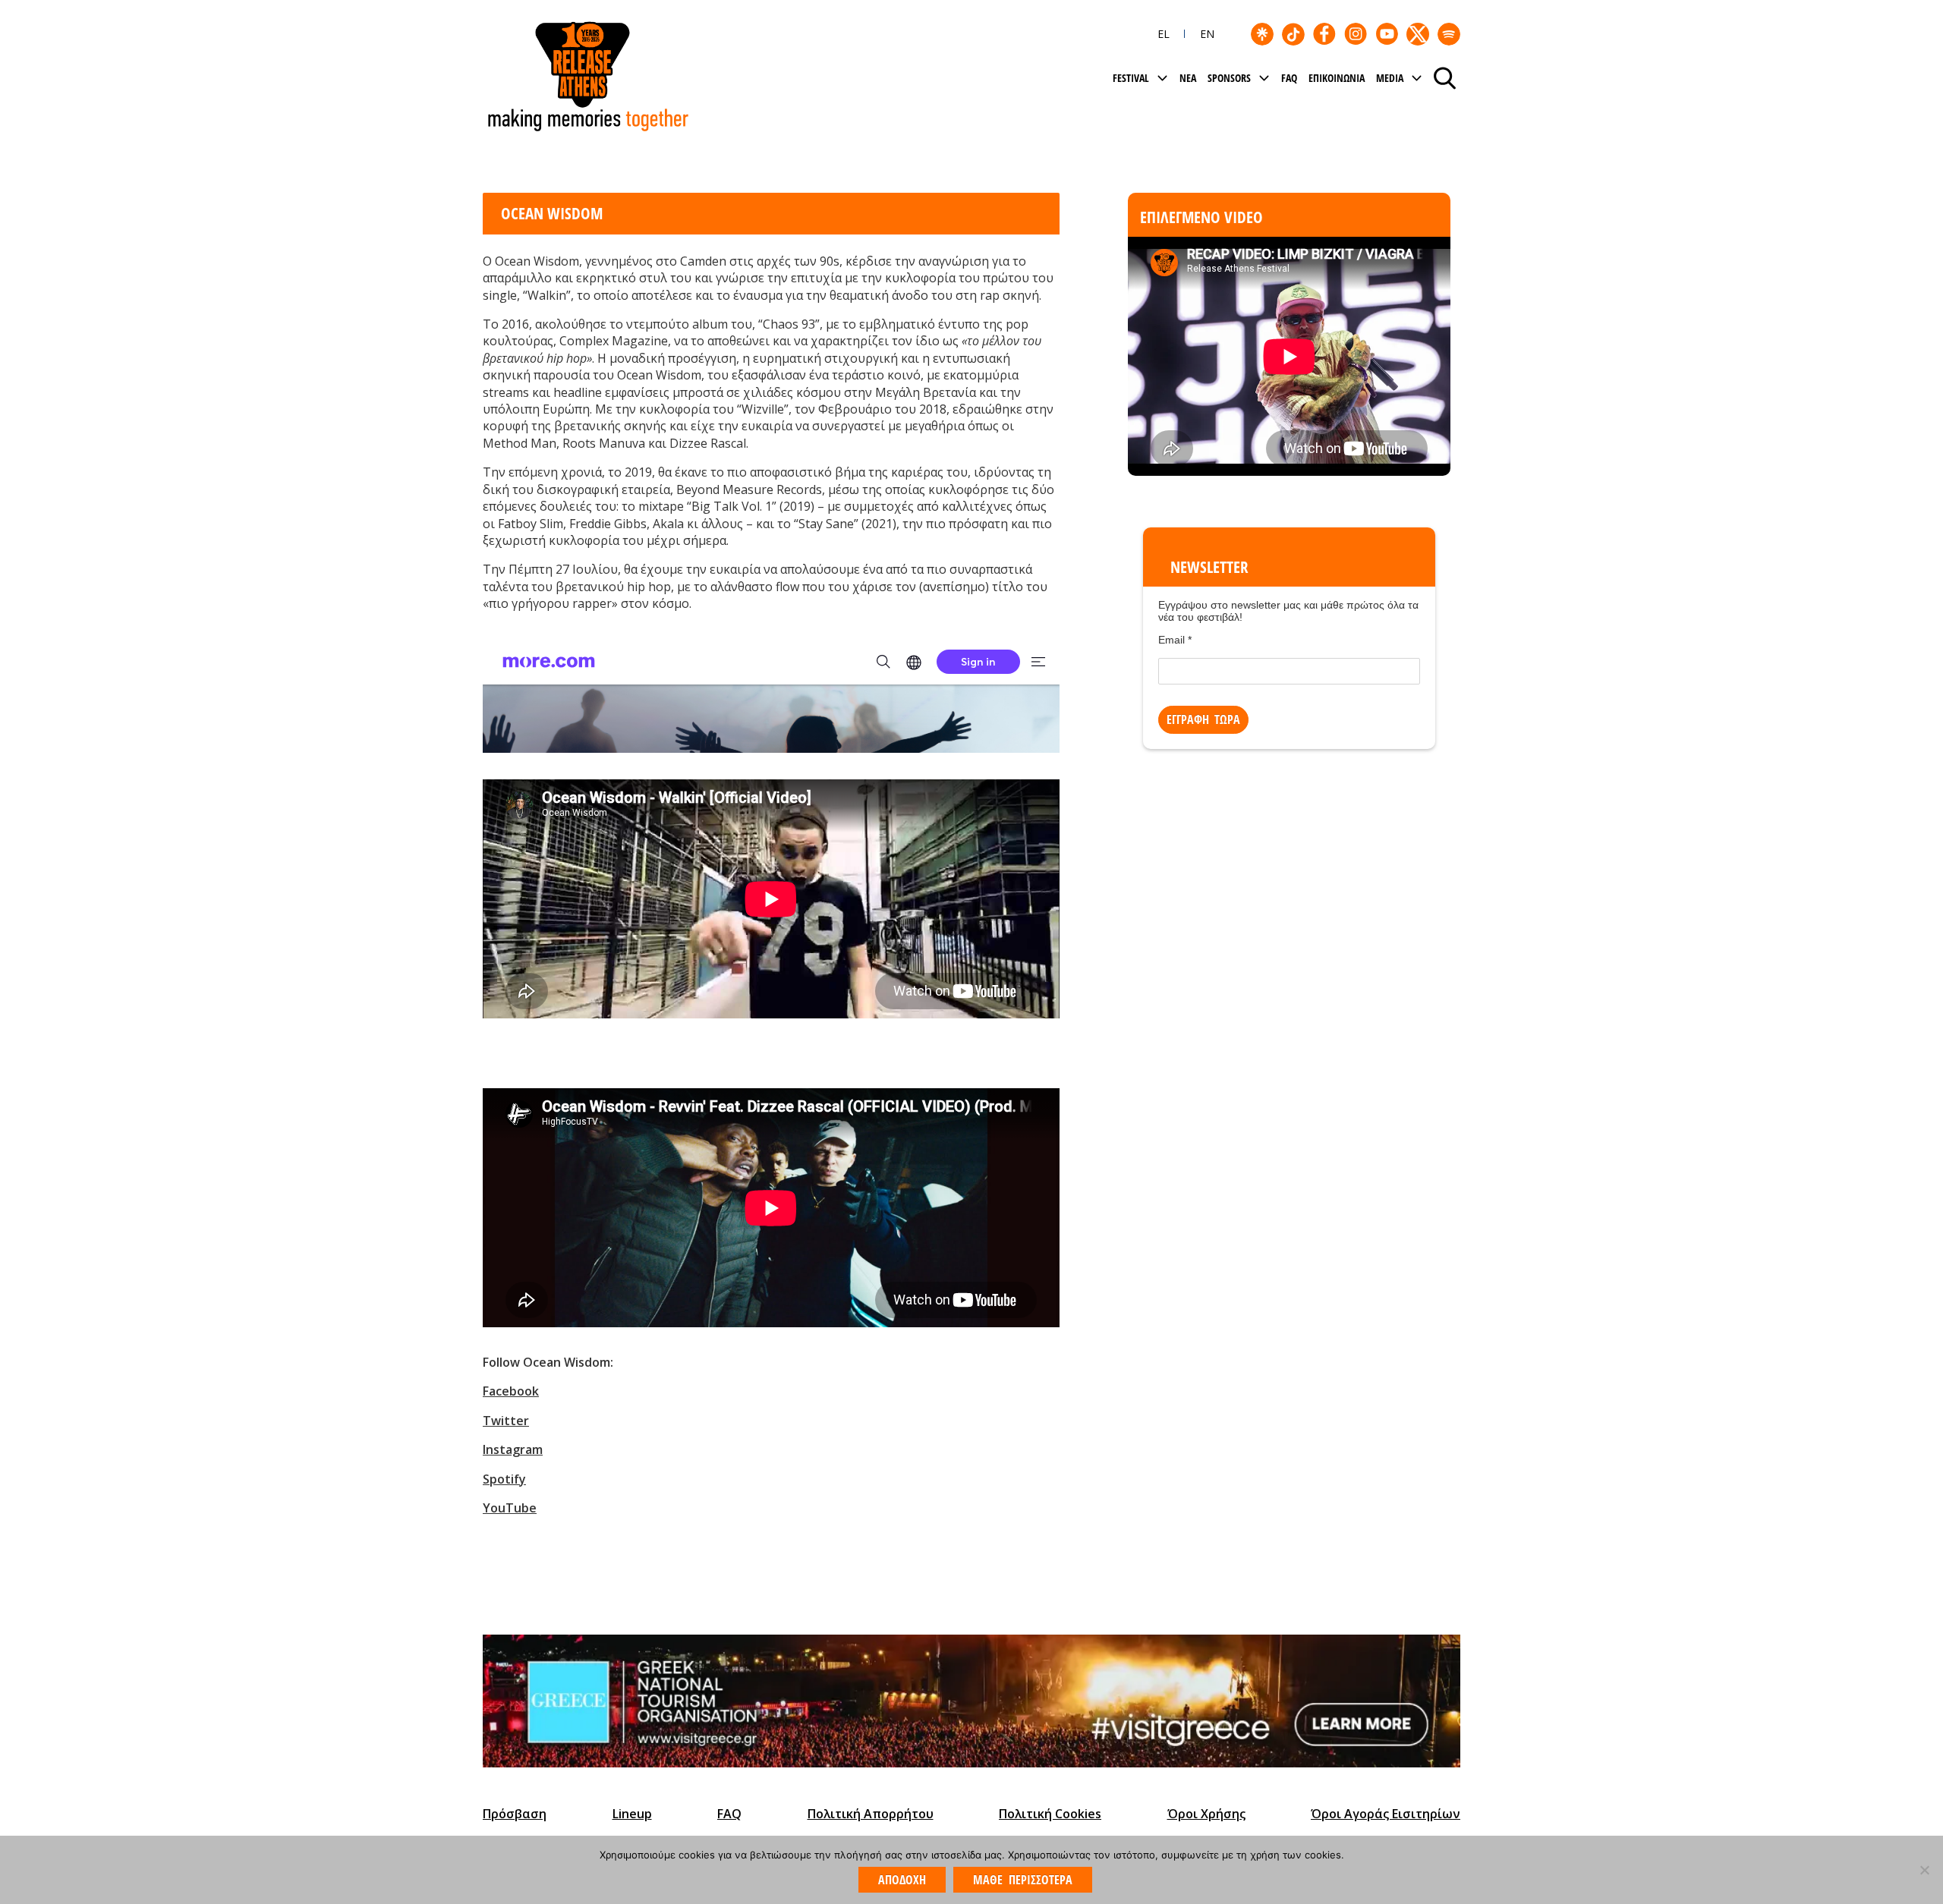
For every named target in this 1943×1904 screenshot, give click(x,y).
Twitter (506, 1421)
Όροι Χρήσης (1206, 1814)
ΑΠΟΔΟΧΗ (902, 1880)
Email (1175, 640)
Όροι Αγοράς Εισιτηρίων (1386, 1814)
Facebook (511, 1391)
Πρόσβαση (515, 1814)
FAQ (1289, 78)
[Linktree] (1262, 34)
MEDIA (1390, 78)
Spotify (504, 1479)
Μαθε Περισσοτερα (1022, 1880)
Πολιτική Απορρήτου (871, 1814)
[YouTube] (1387, 34)
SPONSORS (1229, 78)
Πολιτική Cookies (1050, 1814)
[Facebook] (1324, 34)
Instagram (513, 1449)
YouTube (510, 1508)
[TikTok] (1293, 34)
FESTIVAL (1131, 78)
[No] (1924, 1870)
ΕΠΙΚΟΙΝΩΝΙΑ (1337, 78)
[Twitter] (1418, 34)
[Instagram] (1356, 34)
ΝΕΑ (1188, 78)
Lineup (632, 1814)
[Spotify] (1449, 34)
